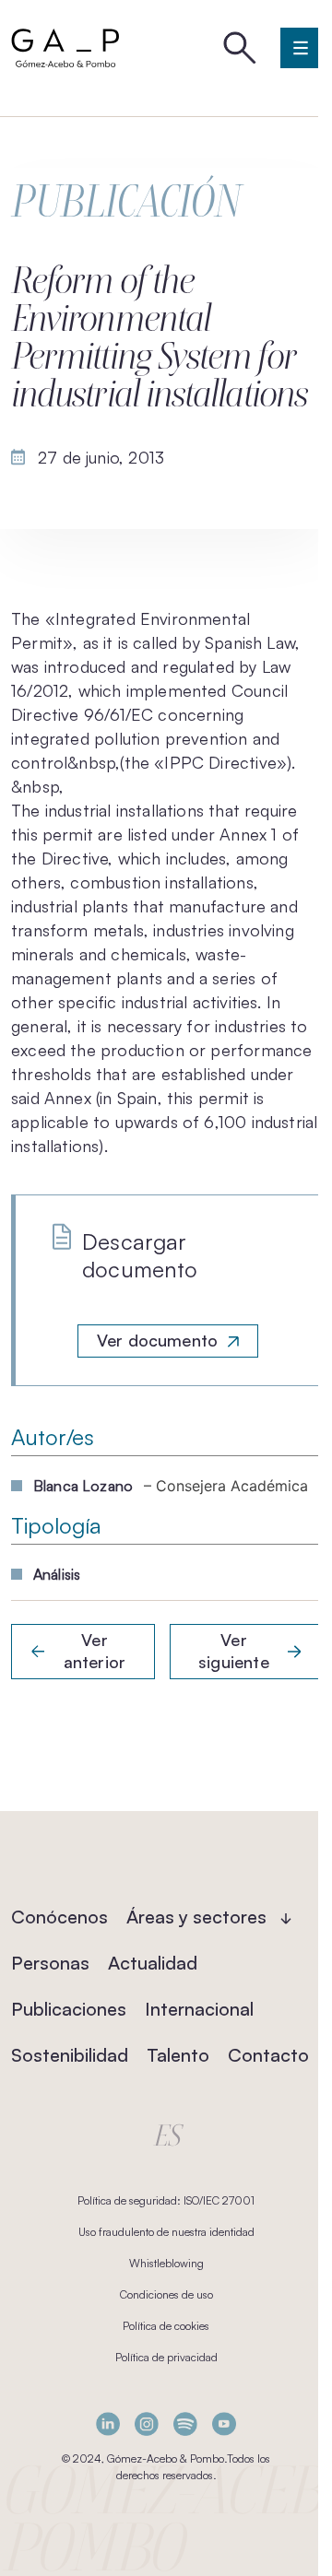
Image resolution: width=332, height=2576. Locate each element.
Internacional (199, 2009)
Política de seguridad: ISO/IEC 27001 (166, 2200)
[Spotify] (185, 2423)
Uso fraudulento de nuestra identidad (166, 2232)
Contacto (268, 2055)
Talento (178, 2055)
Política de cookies (166, 2326)
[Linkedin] (108, 2423)
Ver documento (157, 1340)
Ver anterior (95, 1651)
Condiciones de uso (166, 2294)
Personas (50, 1963)
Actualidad (153, 1963)
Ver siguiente (234, 1651)
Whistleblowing (166, 2263)
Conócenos (59, 1917)
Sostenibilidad (70, 2055)
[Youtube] (224, 2423)
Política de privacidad (166, 2357)
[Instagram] (147, 2423)
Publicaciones (69, 2009)
